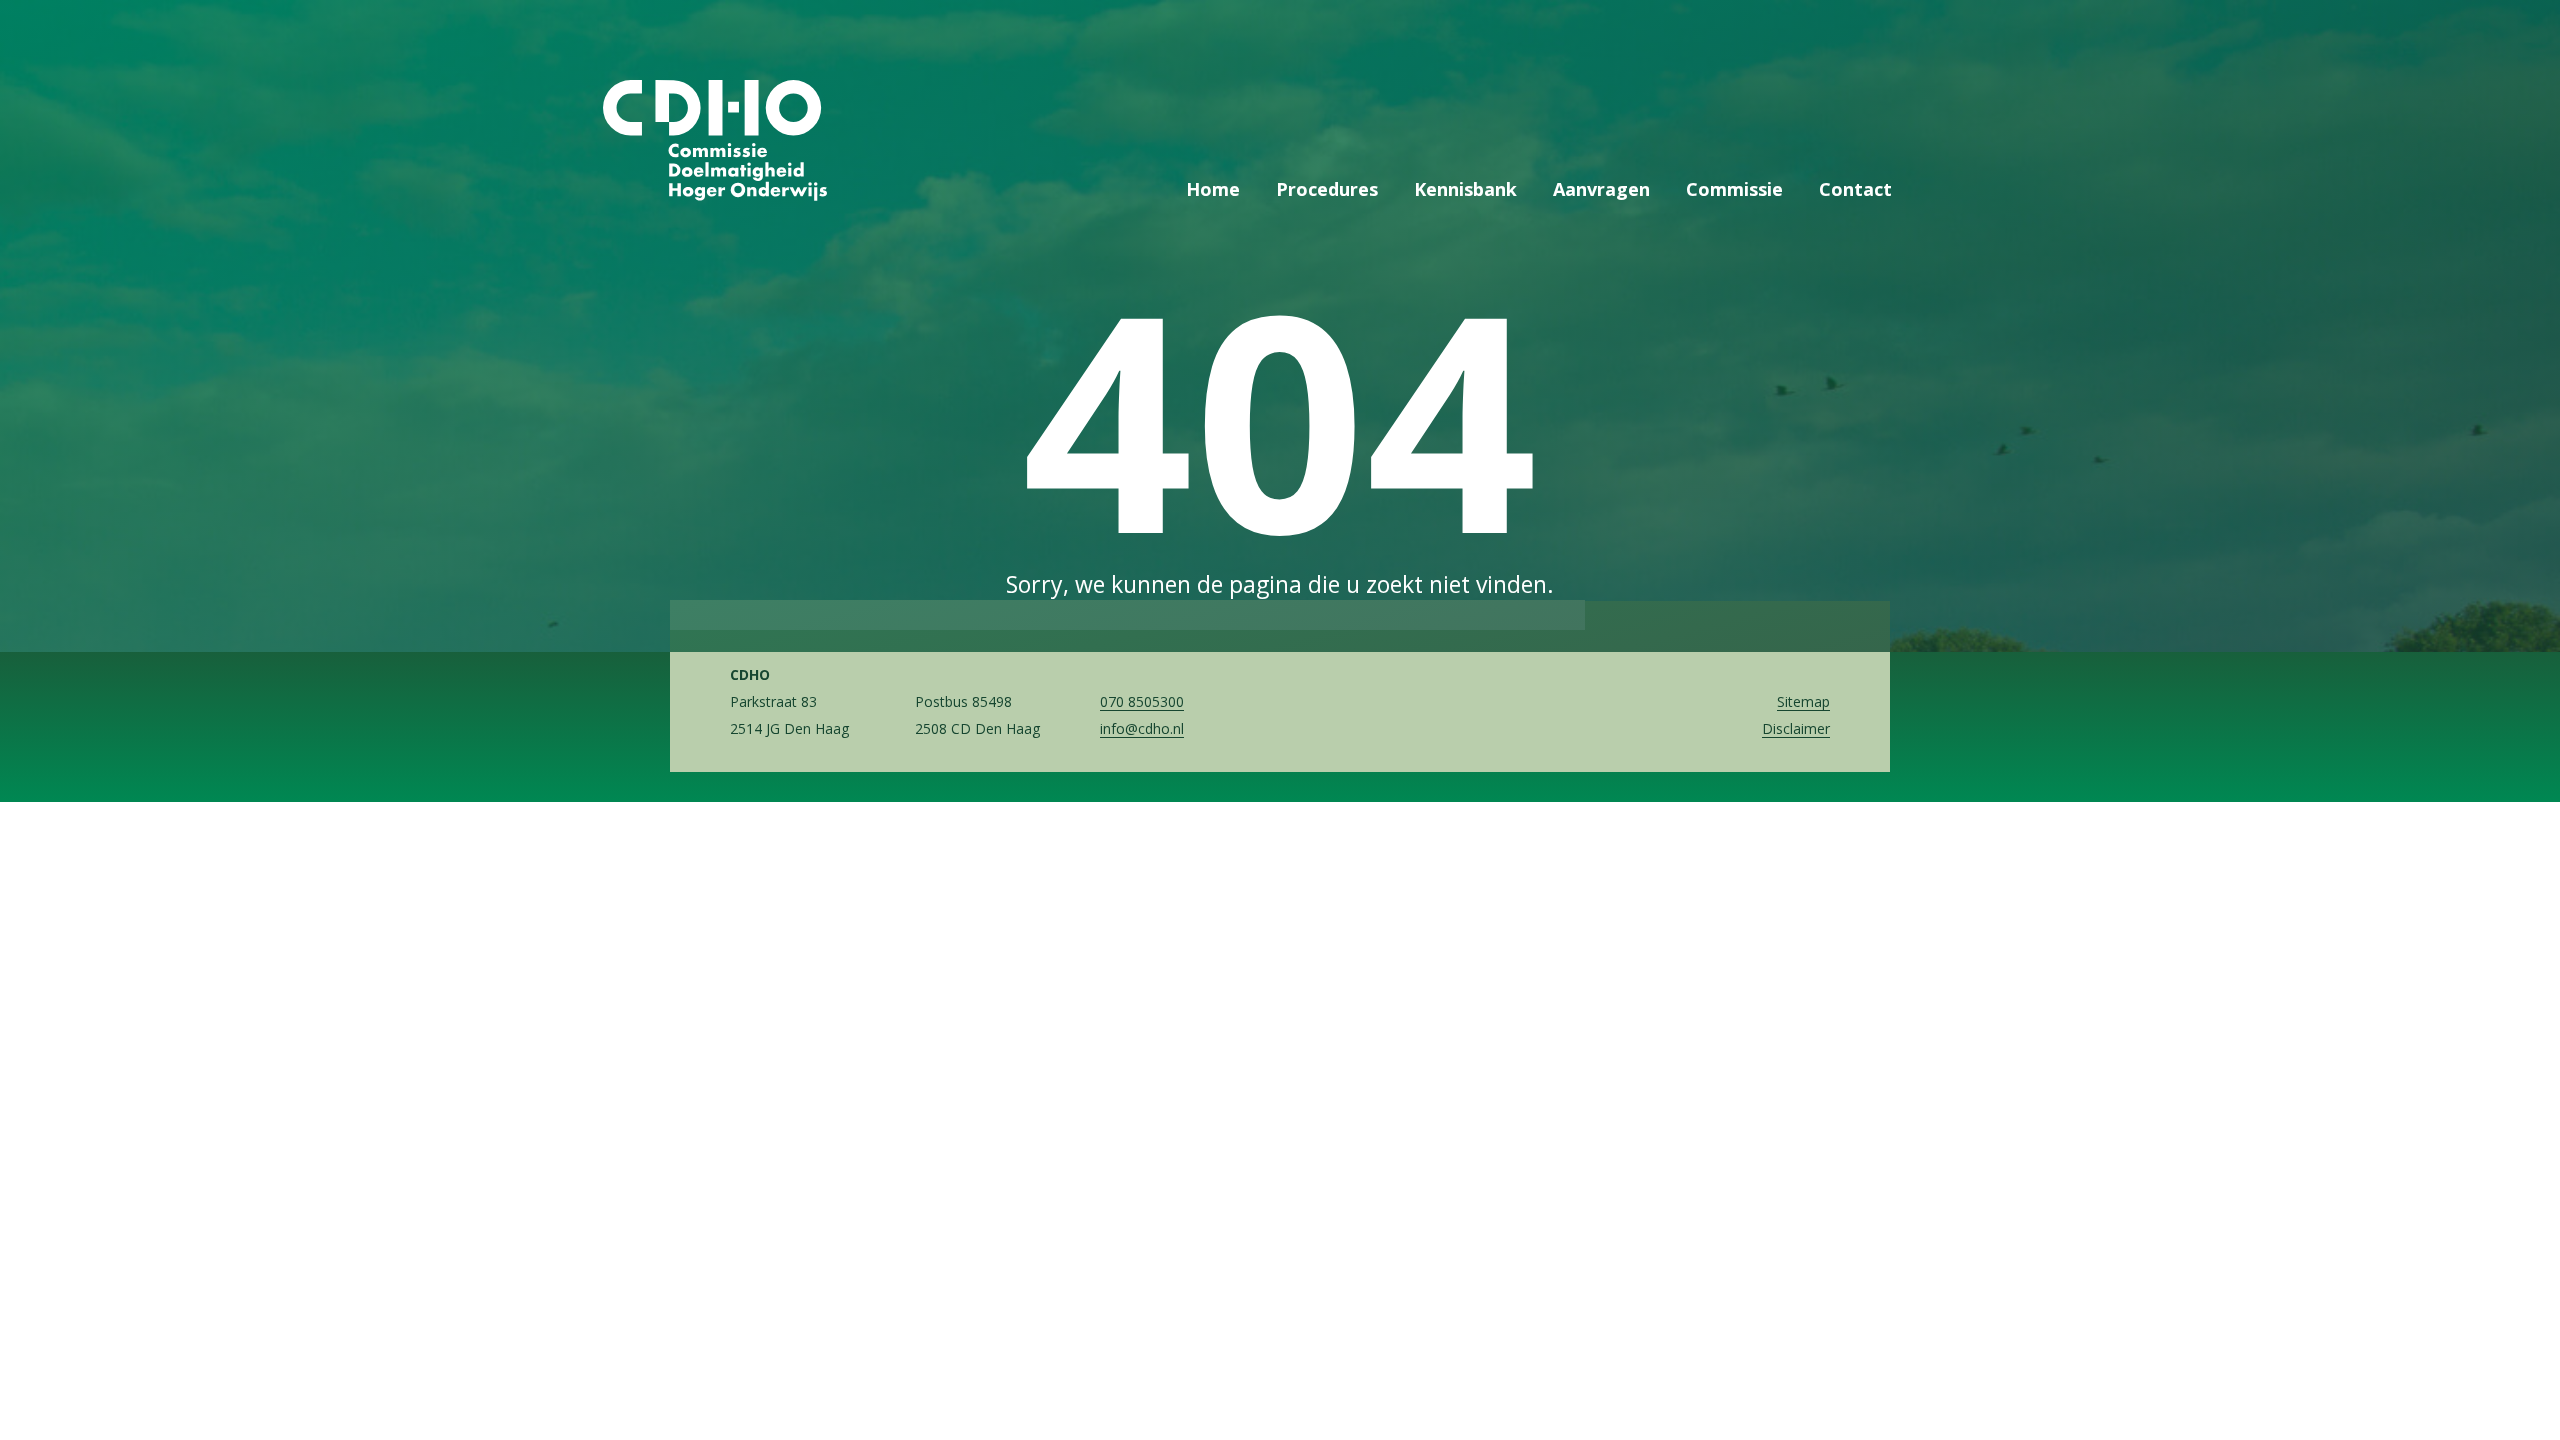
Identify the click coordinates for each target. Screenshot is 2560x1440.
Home (1213, 189)
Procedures (1327, 189)
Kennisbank (1465, 189)
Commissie (1734, 189)
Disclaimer (1796, 728)
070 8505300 (1142, 701)
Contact (1855, 189)
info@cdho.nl (1142, 728)
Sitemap (1803, 701)
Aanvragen (1601, 189)
